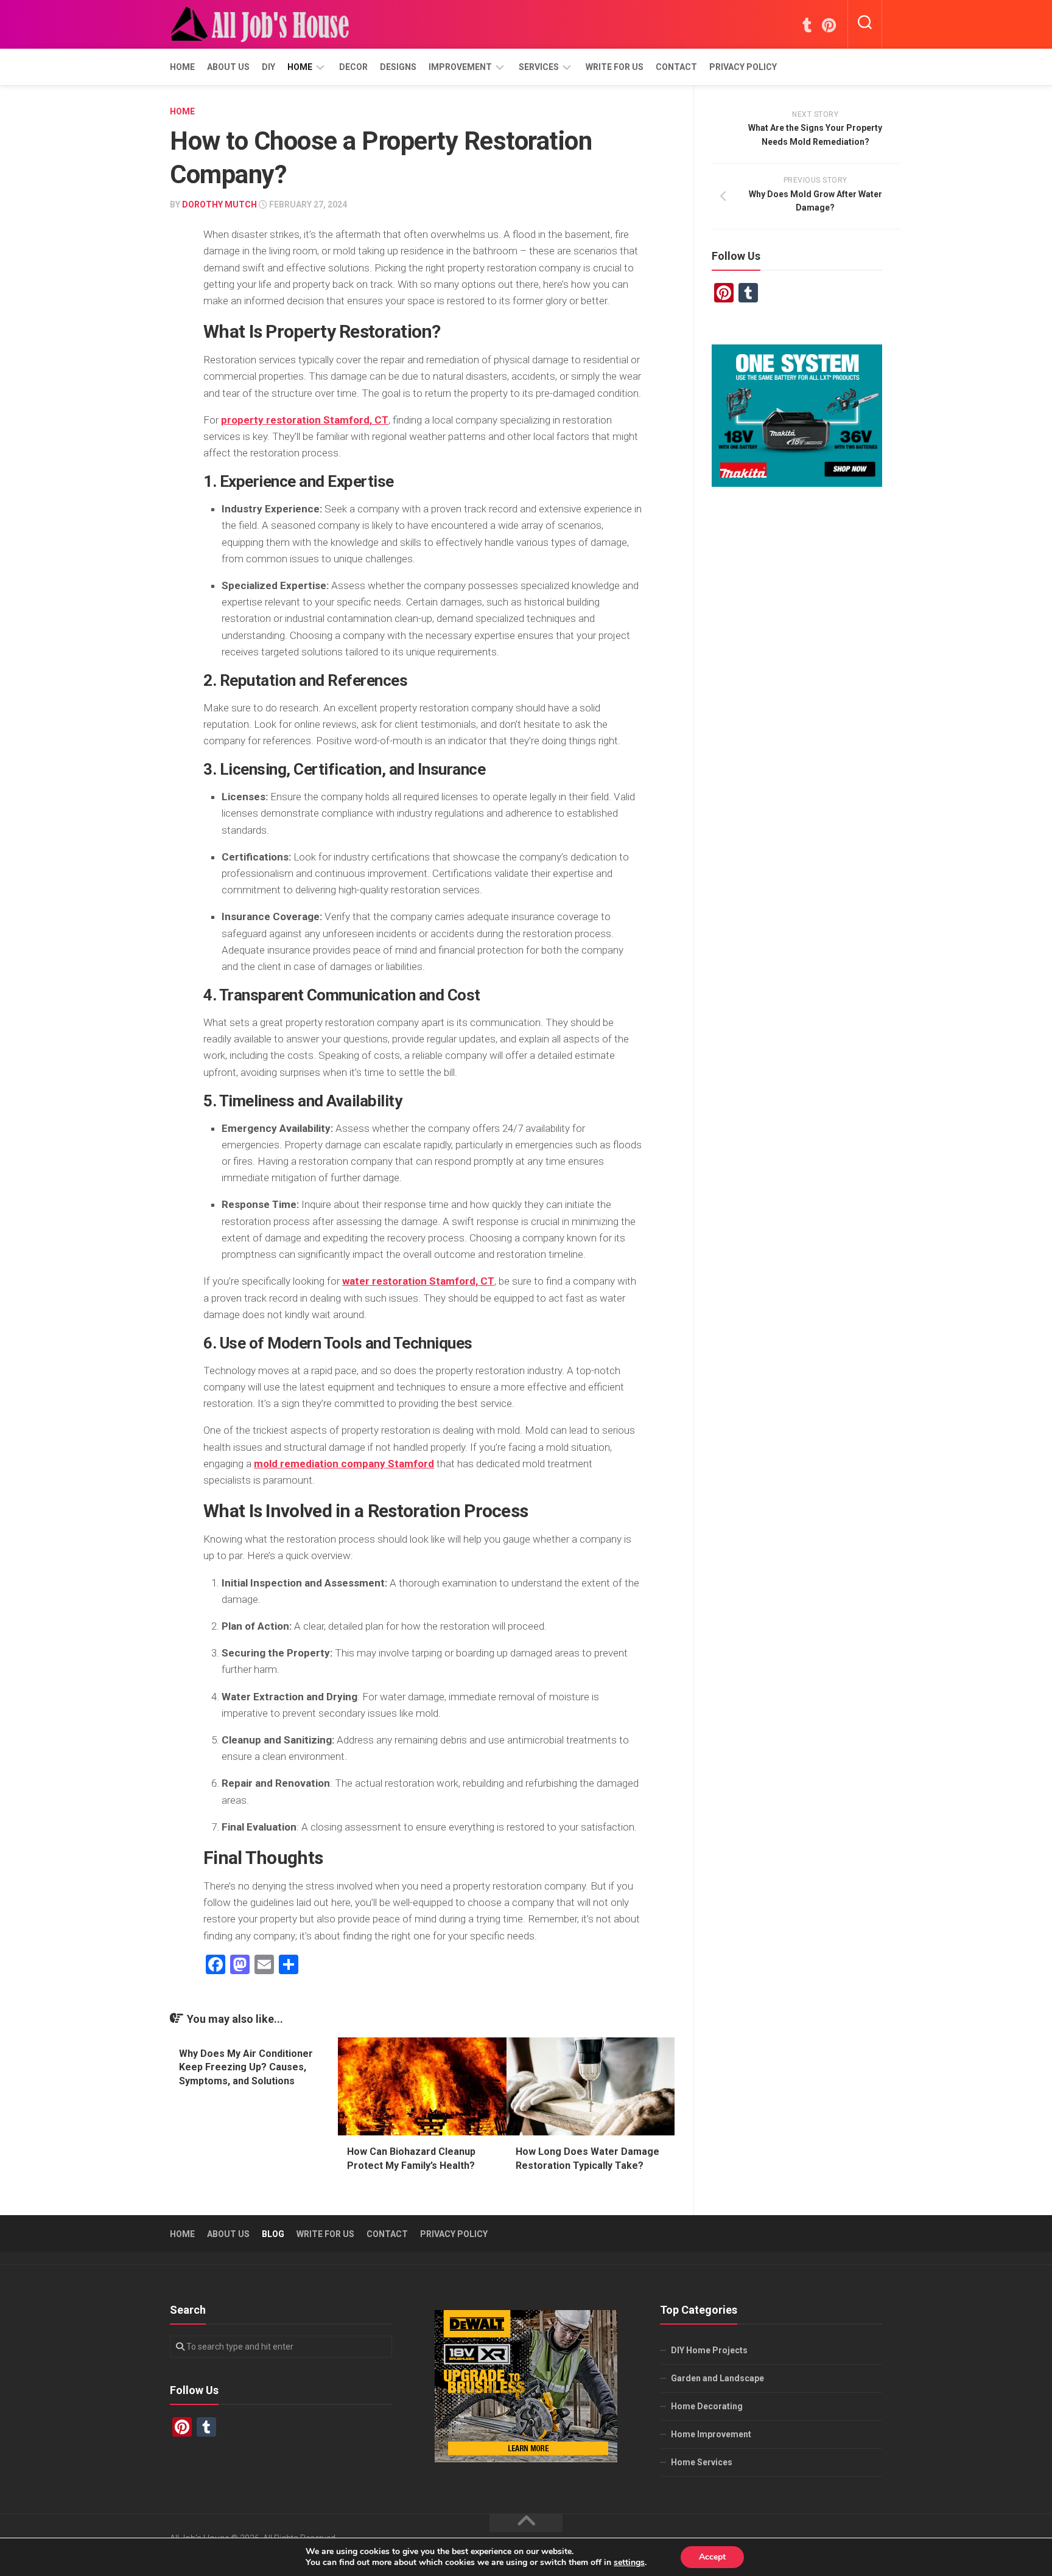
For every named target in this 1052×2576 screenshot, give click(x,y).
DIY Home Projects (709, 2350)
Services (539, 67)
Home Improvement (711, 2434)
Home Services (702, 2462)
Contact (676, 67)
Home (182, 67)
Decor (353, 67)
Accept (712, 2557)
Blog (273, 2234)
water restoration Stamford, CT (418, 1281)
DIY (268, 67)
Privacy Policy (743, 67)
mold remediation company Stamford (344, 1464)
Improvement (460, 67)
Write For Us (615, 67)
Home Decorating (707, 2406)
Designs (398, 67)
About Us (228, 67)
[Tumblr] (807, 25)
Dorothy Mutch (219, 204)
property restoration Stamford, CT (305, 420)
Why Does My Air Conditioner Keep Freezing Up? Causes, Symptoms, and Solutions (246, 2067)
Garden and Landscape (717, 2378)
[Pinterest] (829, 25)
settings (629, 2563)
